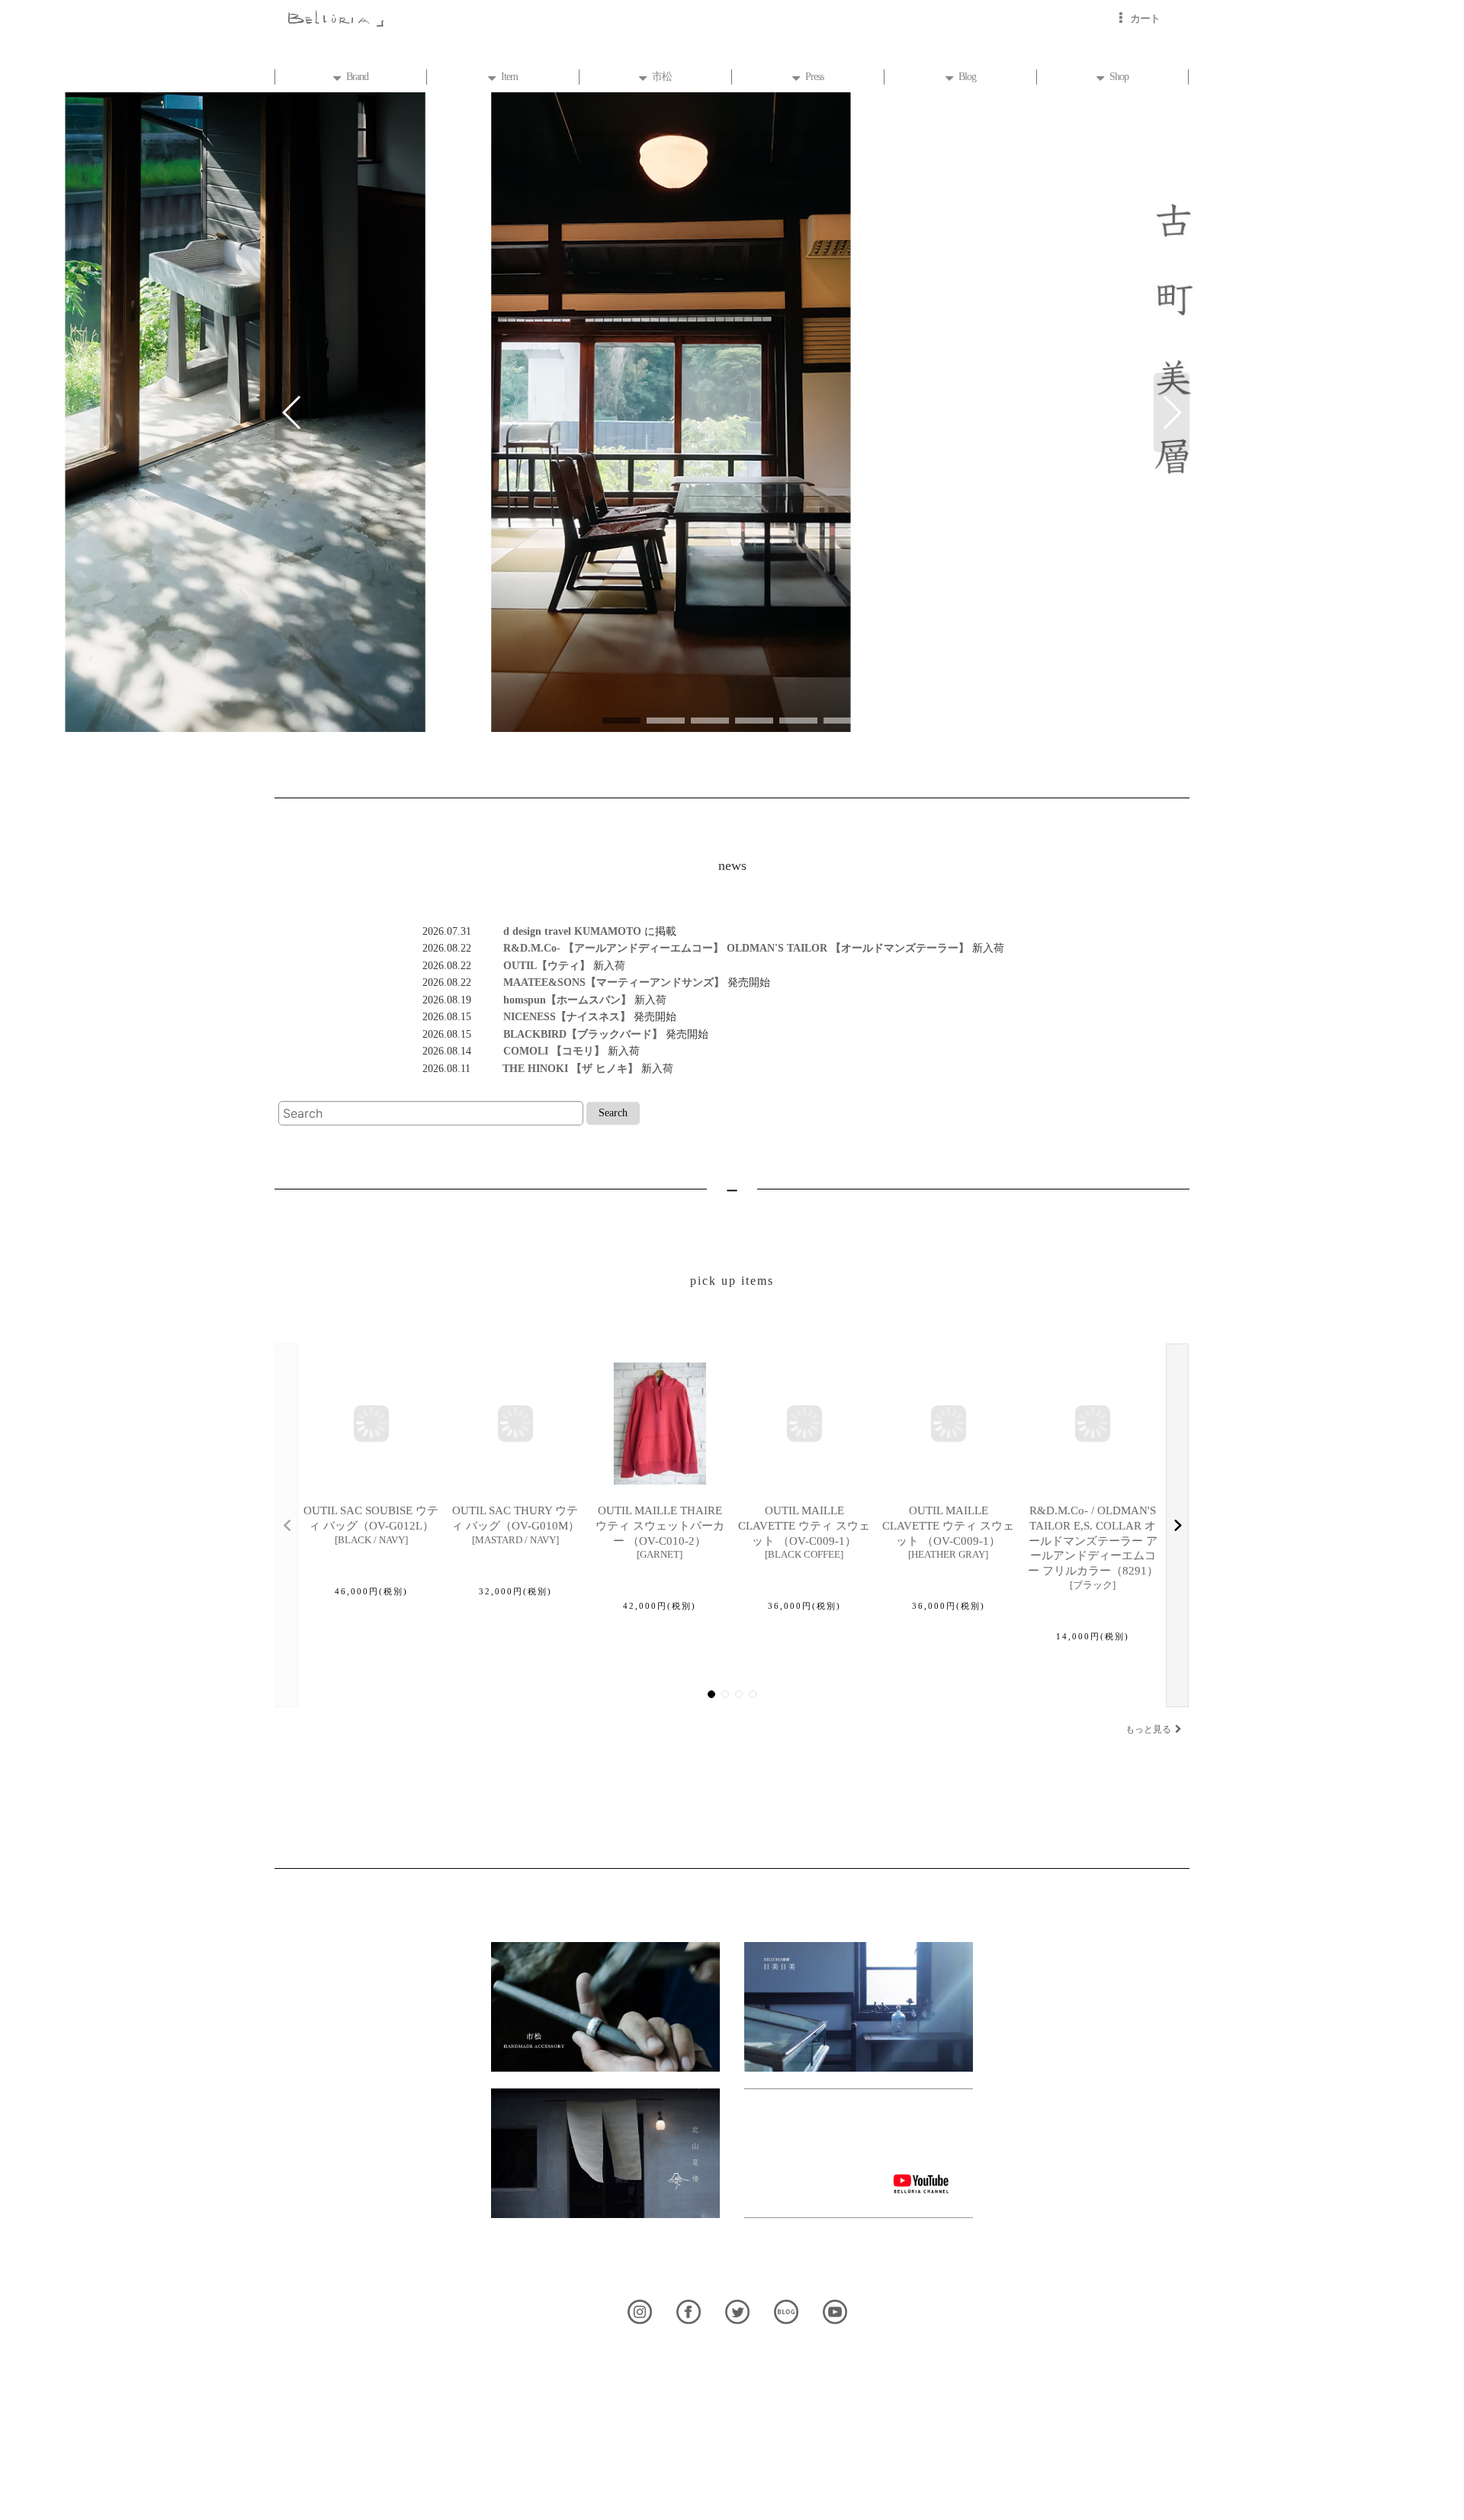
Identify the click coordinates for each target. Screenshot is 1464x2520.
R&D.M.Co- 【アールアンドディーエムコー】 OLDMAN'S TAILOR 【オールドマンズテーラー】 (720, 948)
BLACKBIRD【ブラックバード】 (567, 1034)
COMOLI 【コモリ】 (538, 1051)
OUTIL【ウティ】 (531, 965)
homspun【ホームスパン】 (551, 1000)
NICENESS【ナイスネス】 (551, 1016)
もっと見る (1148, 1729)
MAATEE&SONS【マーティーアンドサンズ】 (598, 982)
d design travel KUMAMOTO (558, 931)
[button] (292, 413)
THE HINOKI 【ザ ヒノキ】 (554, 1068)
